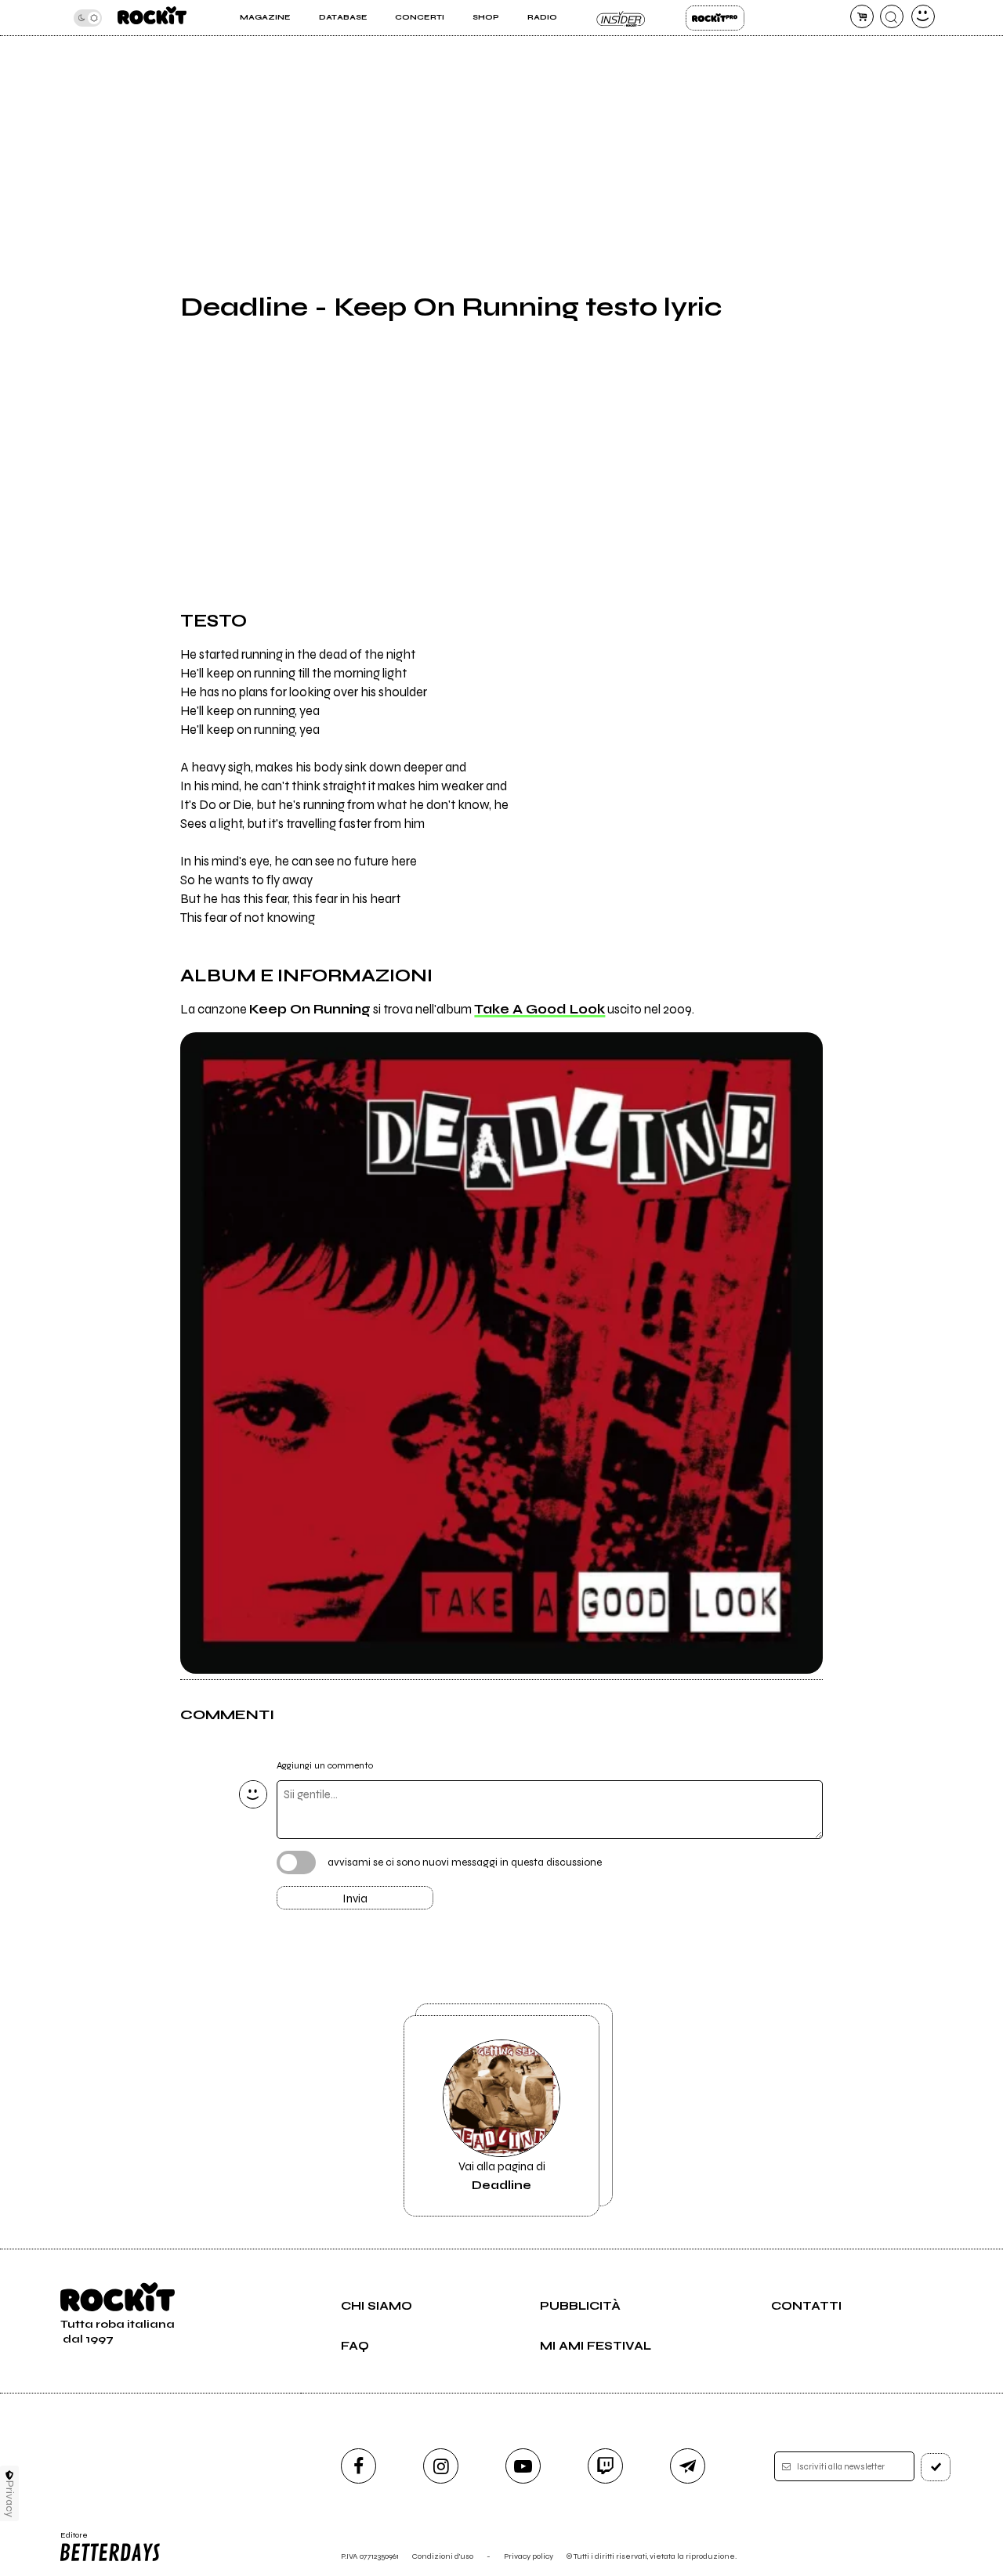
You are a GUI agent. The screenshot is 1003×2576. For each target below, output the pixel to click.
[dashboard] (923, 16)
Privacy (10, 2499)
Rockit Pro (715, 18)
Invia (355, 1899)
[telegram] (688, 2466)
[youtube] (523, 2466)
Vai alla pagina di (502, 2176)
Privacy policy (529, 2556)
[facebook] (358, 2466)
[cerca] (892, 16)
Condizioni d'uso (443, 2556)
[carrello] (862, 16)
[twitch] (605, 2466)
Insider (621, 18)
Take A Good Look (540, 1010)
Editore (69, 2540)
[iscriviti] (936, 2467)
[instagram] (441, 2466)
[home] (152, 18)
